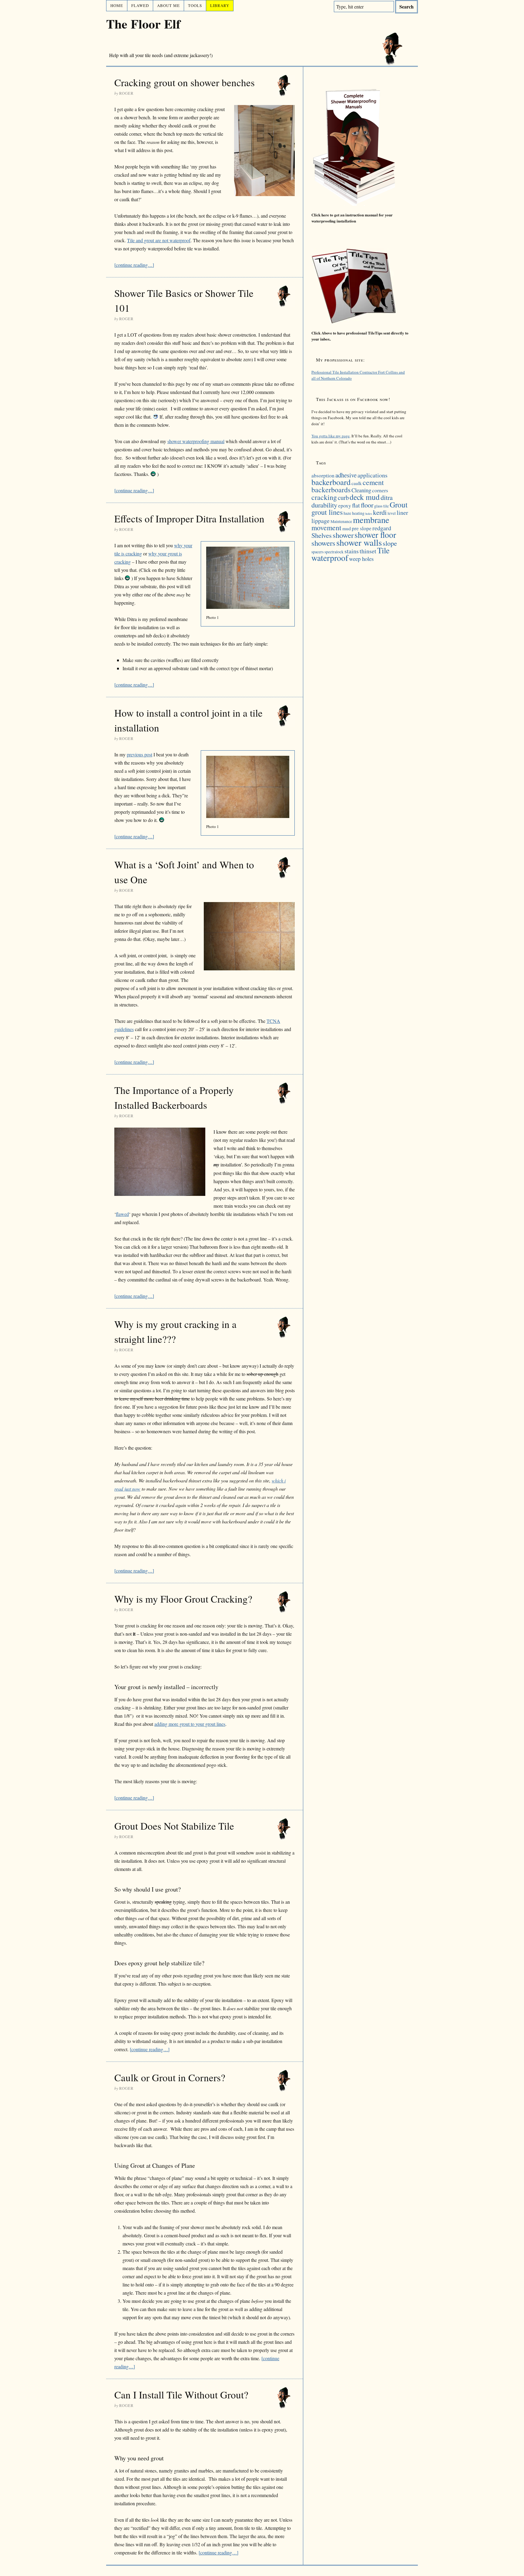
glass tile (381, 506)
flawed (122, 1214)
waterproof (330, 558)
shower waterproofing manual (196, 441)
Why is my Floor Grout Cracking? (183, 1599)
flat (356, 505)
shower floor (375, 535)
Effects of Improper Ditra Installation (189, 518)
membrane (371, 520)
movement (326, 528)
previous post (139, 754)
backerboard (331, 482)
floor (367, 505)
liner (402, 512)
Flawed (140, 5)
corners (380, 490)
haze (347, 513)
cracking (324, 497)
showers (323, 543)
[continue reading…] (134, 265)
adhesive (346, 475)
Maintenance (341, 521)
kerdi (380, 512)
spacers (317, 552)
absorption (323, 475)
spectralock (334, 552)
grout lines (327, 512)
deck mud (365, 497)
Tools (195, 5)
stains (352, 551)
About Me (168, 5)
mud (347, 528)
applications (373, 475)
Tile (383, 550)
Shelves (322, 535)
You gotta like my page (331, 436)
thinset (368, 551)
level (392, 513)
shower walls (359, 542)
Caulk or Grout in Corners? (170, 2077)
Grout (399, 504)
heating (358, 513)
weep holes (361, 559)
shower (343, 535)
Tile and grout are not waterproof (159, 240)
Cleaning (361, 490)
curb (343, 497)
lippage (321, 521)
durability (324, 505)
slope (390, 543)
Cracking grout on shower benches (185, 82)
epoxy (345, 506)
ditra (387, 497)
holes (369, 514)
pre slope (362, 528)
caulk (357, 483)
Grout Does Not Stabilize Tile (174, 1826)
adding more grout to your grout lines (190, 1724)
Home (117, 5)
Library (220, 5)
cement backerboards (348, 486)
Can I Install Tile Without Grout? (181, 2394)
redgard (382, 528)
